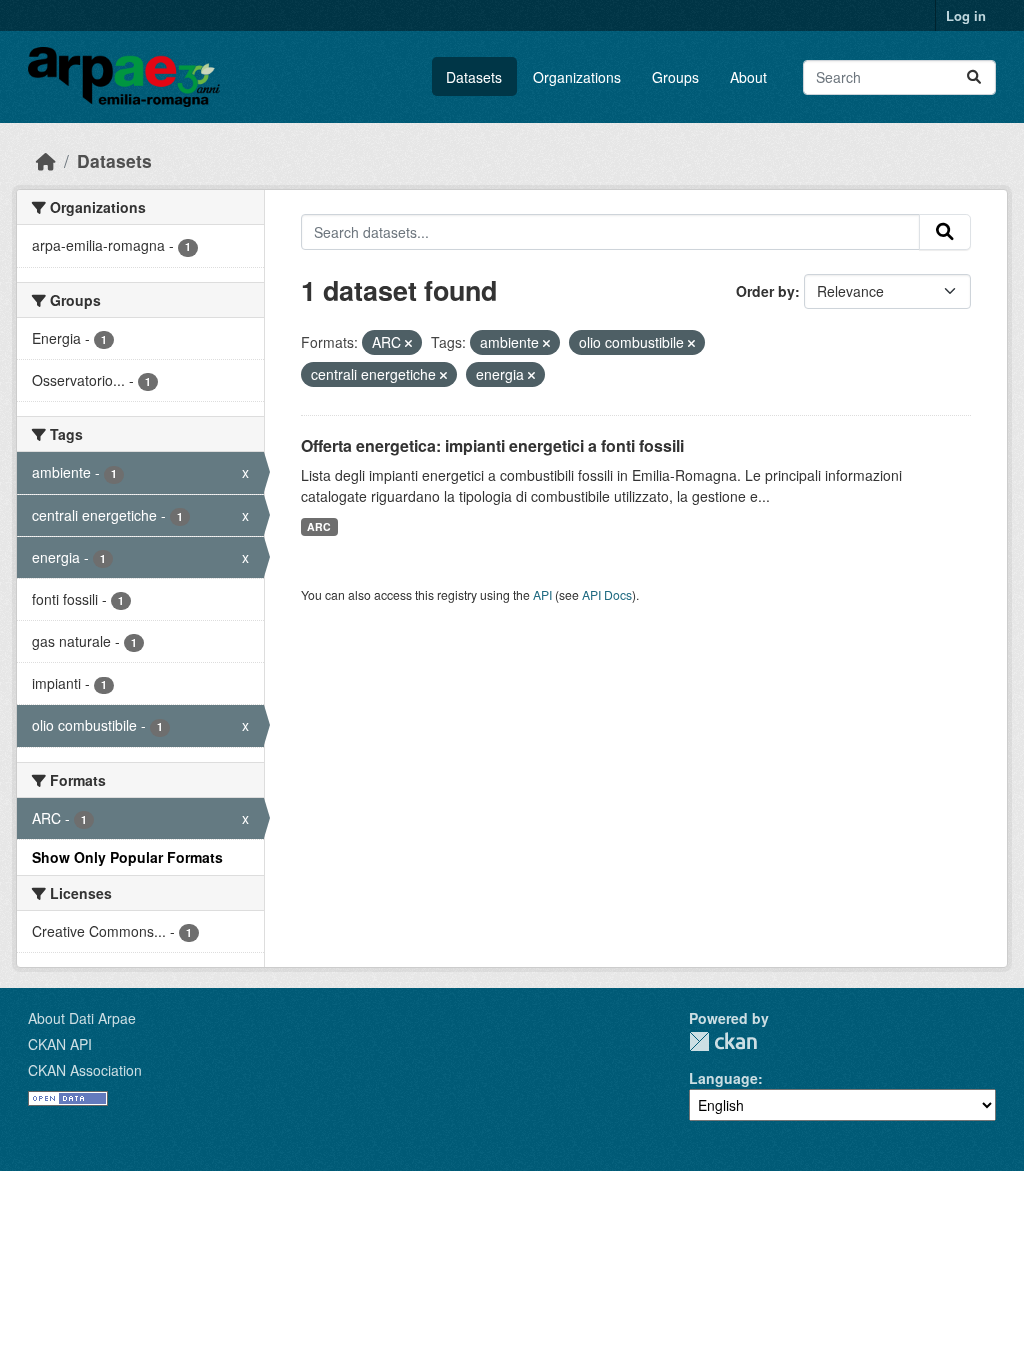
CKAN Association (85, 1070)
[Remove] (408, 343)
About (748, 77)
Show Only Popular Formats (127, 857)
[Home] (46, 160)
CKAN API (60, 1044)
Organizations (577, 77)
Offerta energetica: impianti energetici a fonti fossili (492, 445)
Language (723, 1078)
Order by (765, 291)
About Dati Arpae (82, 1018)
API (542, 594)
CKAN (723, 1041)
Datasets (474, 77)
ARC (319, 526)
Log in (966, 15)
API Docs (607, 594)
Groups (675, 77)
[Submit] (974, 77)
